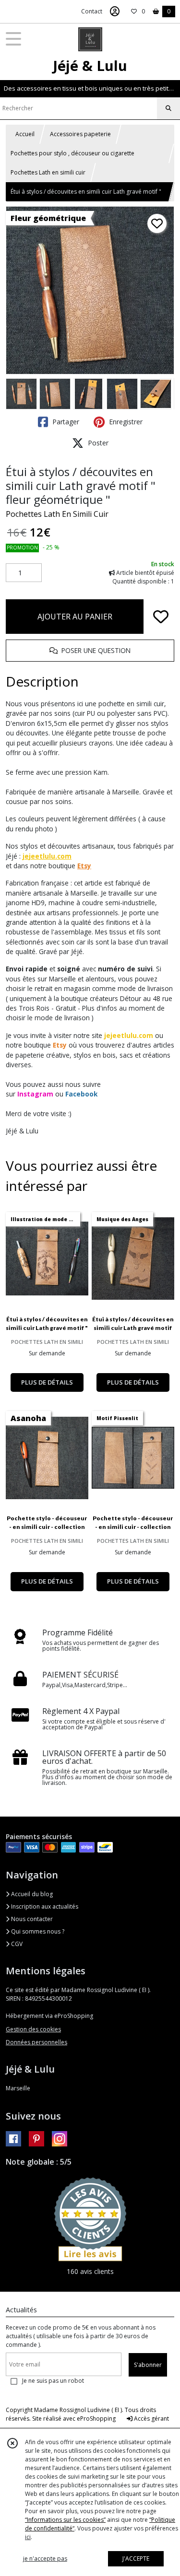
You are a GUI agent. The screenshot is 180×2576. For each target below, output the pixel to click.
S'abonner (148, 2365)
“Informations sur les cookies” (65, 2520)
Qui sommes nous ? (37, 1931)
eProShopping (96, 2419)
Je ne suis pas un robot (53, 2381)
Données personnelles (36, 2042)
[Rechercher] (168, 108)
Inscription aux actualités (44, 1906)
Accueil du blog (31, 1894)
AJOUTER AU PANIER (75, 617)
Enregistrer (125, 422)
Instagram (35, 1094)
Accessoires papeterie (80, 134)
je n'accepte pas (45, 2559)
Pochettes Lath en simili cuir (48, 172)
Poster (97, 443)
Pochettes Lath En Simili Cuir (57, 514)
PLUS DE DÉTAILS (47, 1382)
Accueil (25, 134)
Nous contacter (31, 1919)
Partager (65, 422)
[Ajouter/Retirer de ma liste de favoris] (161, 617)
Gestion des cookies (33, 2029)
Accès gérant (151, 2419)
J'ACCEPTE (136, 2559)
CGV (16, 1944)
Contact (92, 11)
